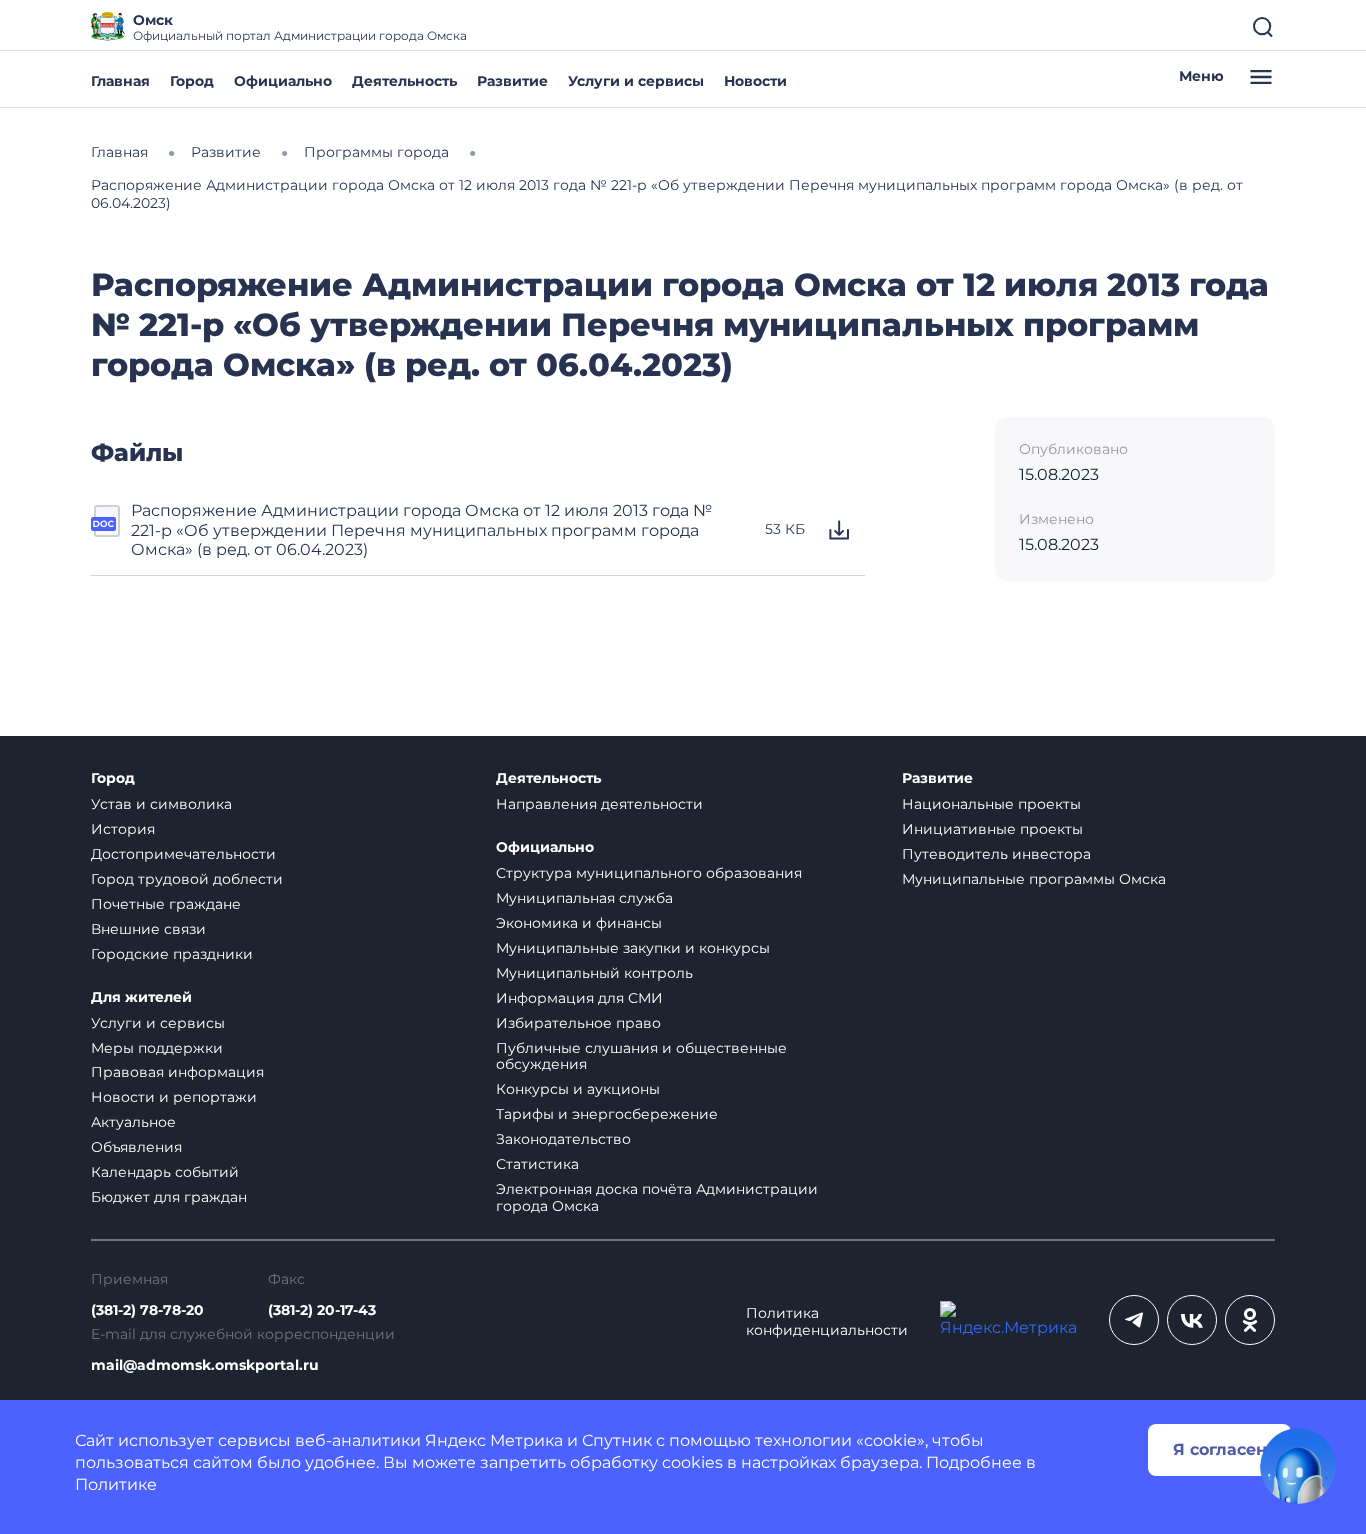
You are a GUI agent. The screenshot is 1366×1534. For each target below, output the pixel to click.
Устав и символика (161, 804)
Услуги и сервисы (636, 81)
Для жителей (141, 997)
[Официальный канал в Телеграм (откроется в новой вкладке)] (1134, 1320)
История (123, 829)
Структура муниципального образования (649, 873)
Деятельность (404, 81)
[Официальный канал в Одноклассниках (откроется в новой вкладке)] (1250, 1320)
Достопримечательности (183, 854)
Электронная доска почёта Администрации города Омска (657, 1197)
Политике (116, 1484)
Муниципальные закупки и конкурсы (633, 948)
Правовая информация (177, 1072)
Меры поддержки (157, 1048)
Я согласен (1220, 1449)
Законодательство (563, 1139)
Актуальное (133, 1122)
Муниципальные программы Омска (1034, 879)
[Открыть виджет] (1298, 1466)
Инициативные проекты (992, 829)
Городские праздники (172, 954)
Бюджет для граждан (169, 1197)
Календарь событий (165, 1172)
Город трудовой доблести (187, 879)
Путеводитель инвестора (996, 854)
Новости (755, 81)
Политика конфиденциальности (827, 1322)
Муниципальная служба (584, 898)
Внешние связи (148, 929)
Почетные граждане (166, 904)
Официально (283, 81)
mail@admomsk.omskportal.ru (205, 1365)
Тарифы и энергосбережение (607, 1114)
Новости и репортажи (174, 1097)
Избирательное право (578, 1023)
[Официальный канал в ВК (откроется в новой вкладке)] (1192, 1320)
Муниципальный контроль (594, 973)
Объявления (136, 1147)
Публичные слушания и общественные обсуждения (641, 1056)
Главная (120, 81)
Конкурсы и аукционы (578, 1089)
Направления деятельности (599, 804)
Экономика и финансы (579, 923)
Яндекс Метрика (494, 1440)
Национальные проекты (991, 804)
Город (192, 81)
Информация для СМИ (579, 998)
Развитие (512, 81)
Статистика (537, 1164)
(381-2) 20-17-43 (322, 1310)
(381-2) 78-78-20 (147, 1310)
